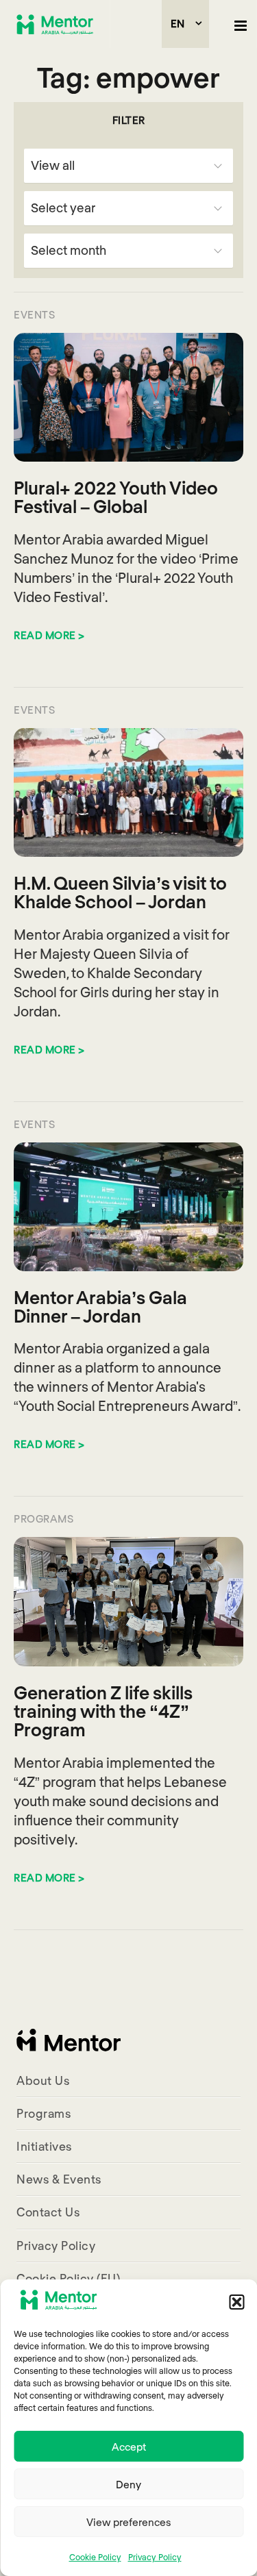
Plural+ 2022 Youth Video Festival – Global (116, 497)
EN (178, 23)
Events (34, 314)
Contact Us (48, 2212)
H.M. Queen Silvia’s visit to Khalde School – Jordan (120, 892)
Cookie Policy (95, 2557)
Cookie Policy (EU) (68, 2278)
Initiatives (44, 2146)
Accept (129, 2447)
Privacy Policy (155, 2557)
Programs (44, 1518)
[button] (236, 2302)
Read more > (49, 635)
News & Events (59, 2179)
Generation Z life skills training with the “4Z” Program (103, 1711)
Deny (128, 2484)
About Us (43, 2080)
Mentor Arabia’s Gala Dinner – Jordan (100, 1306)
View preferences (128, 2522)
